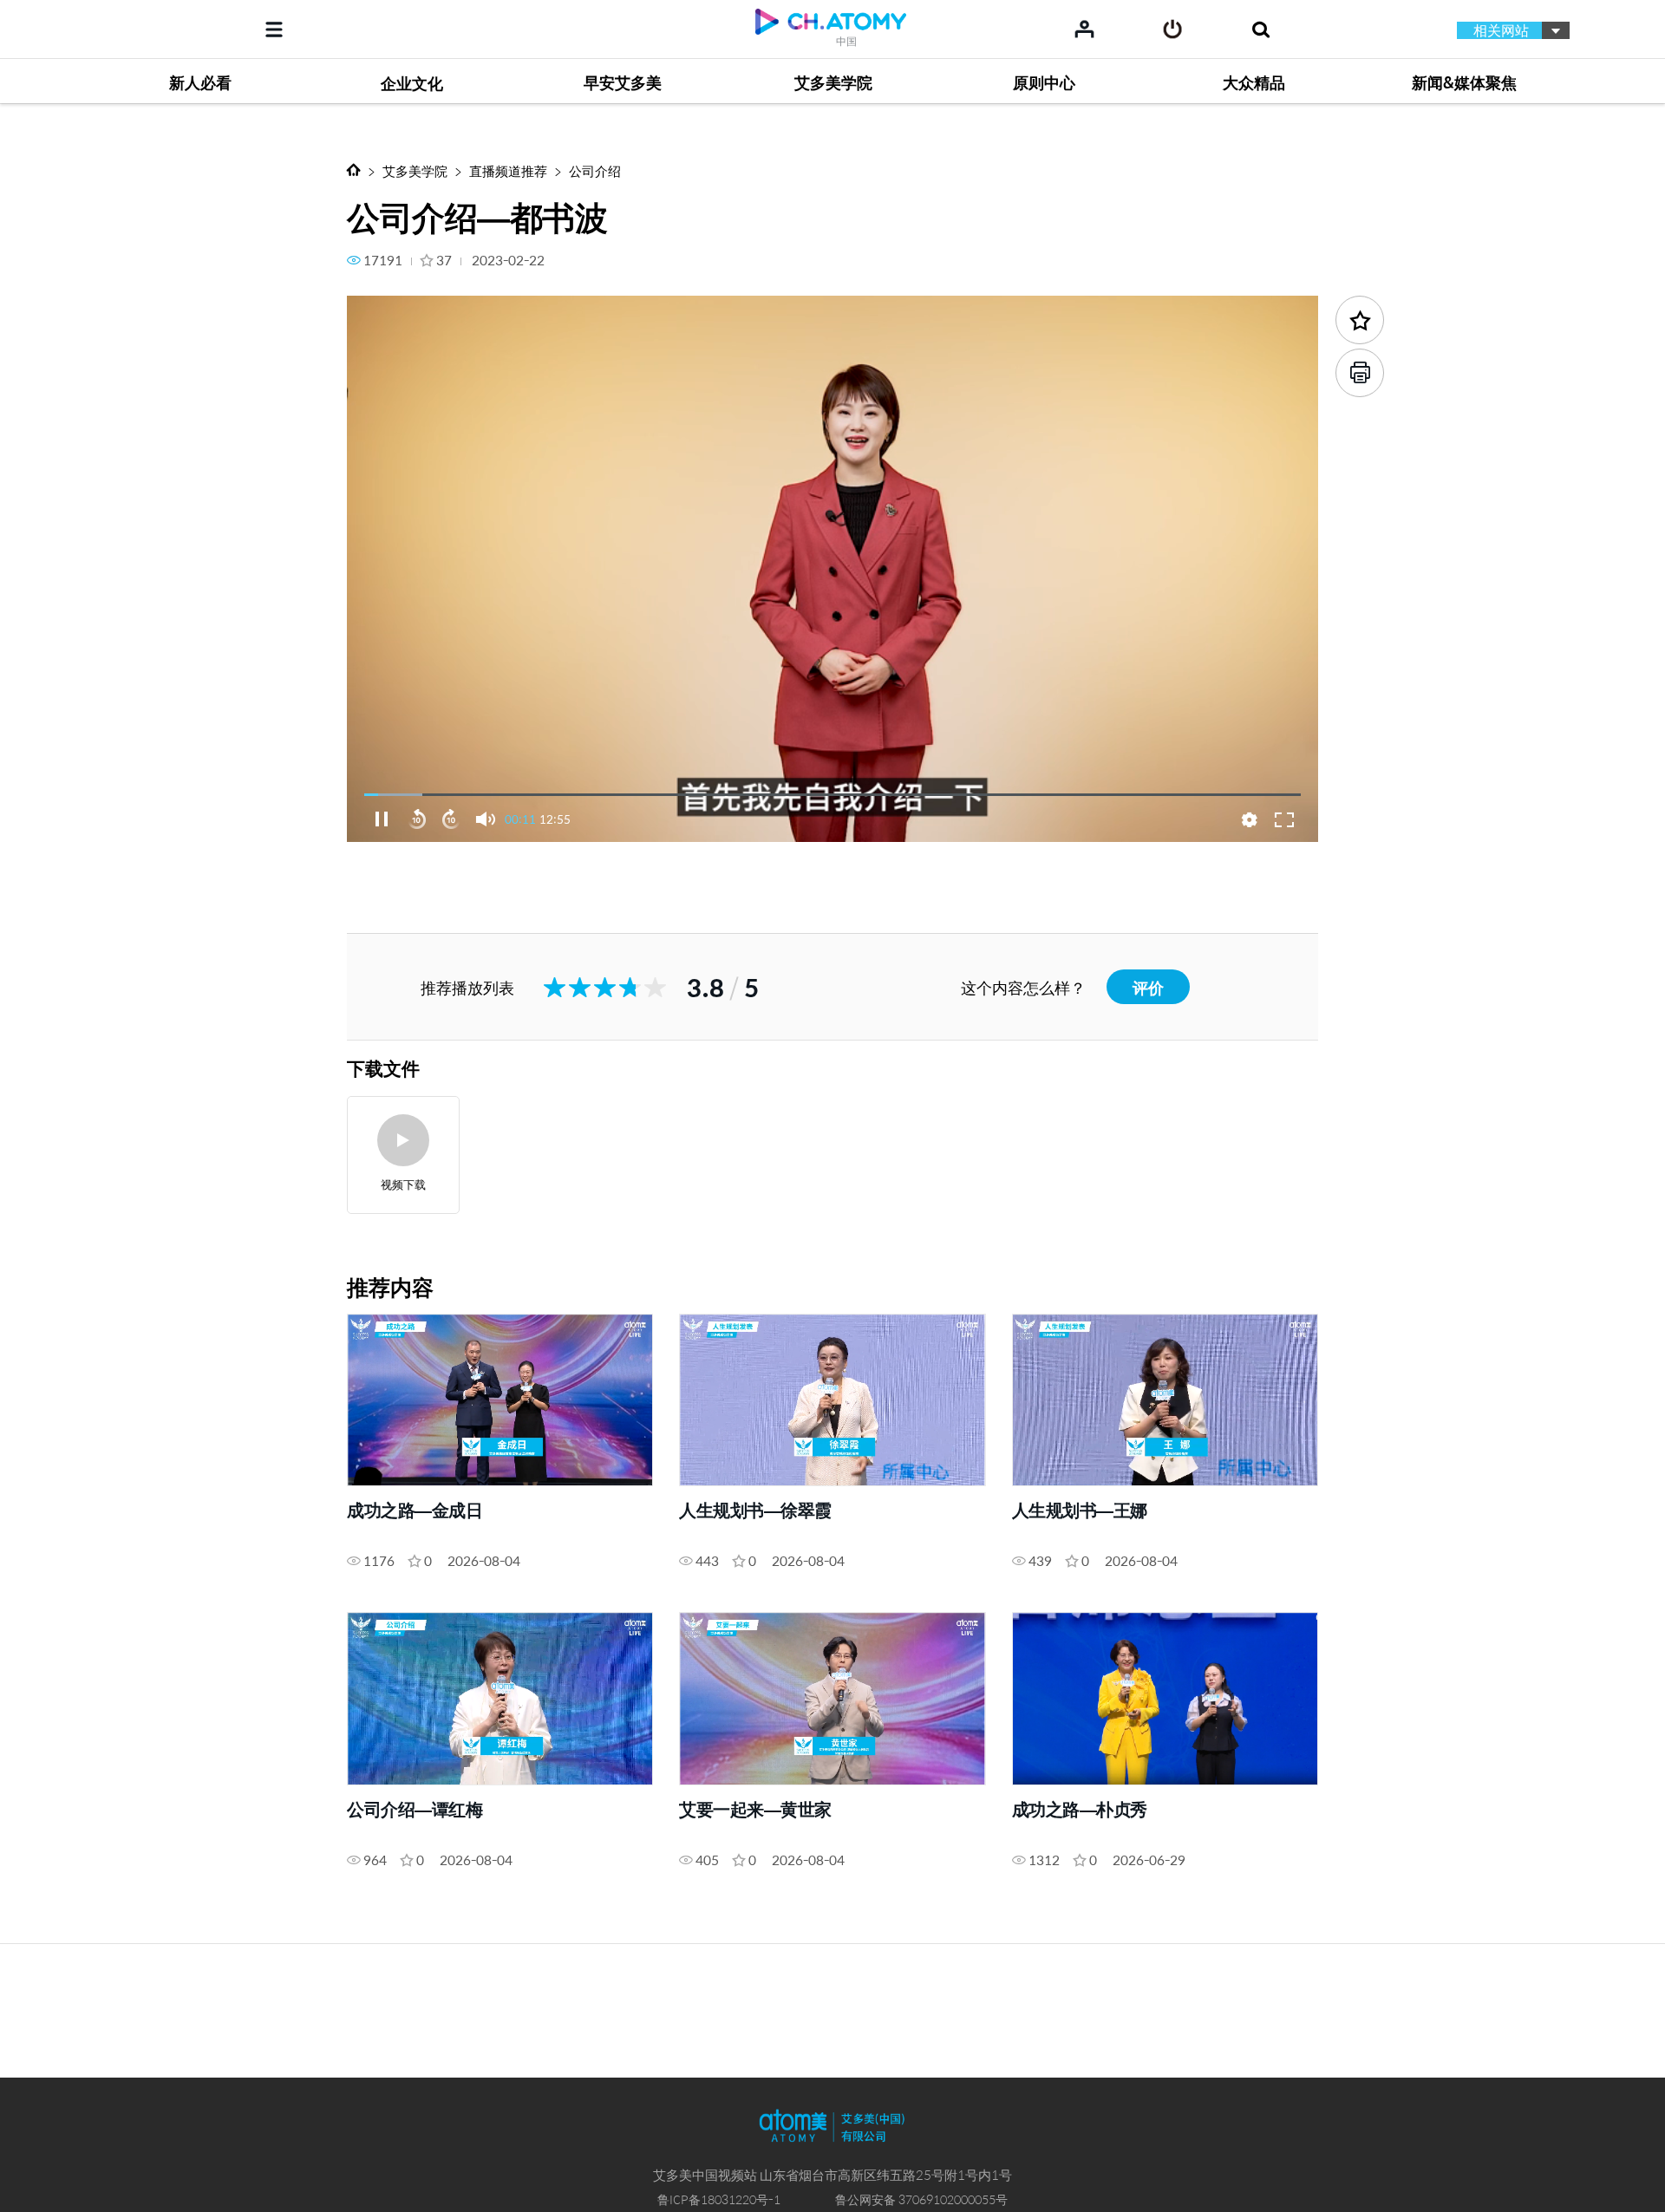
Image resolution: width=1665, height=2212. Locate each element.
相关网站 (1501, 30)
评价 (1148, 987)
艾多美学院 (415, 170)
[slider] (832, 794)
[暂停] (382, 819)
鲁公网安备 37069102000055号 (921, 2199)
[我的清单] (1084, 29)
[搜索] (1260, 29)
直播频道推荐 (508, 170)
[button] (486, 819)
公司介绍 (595, 170)
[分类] (274, 29)
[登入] (1173, 29)
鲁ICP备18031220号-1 (719, 2199)
